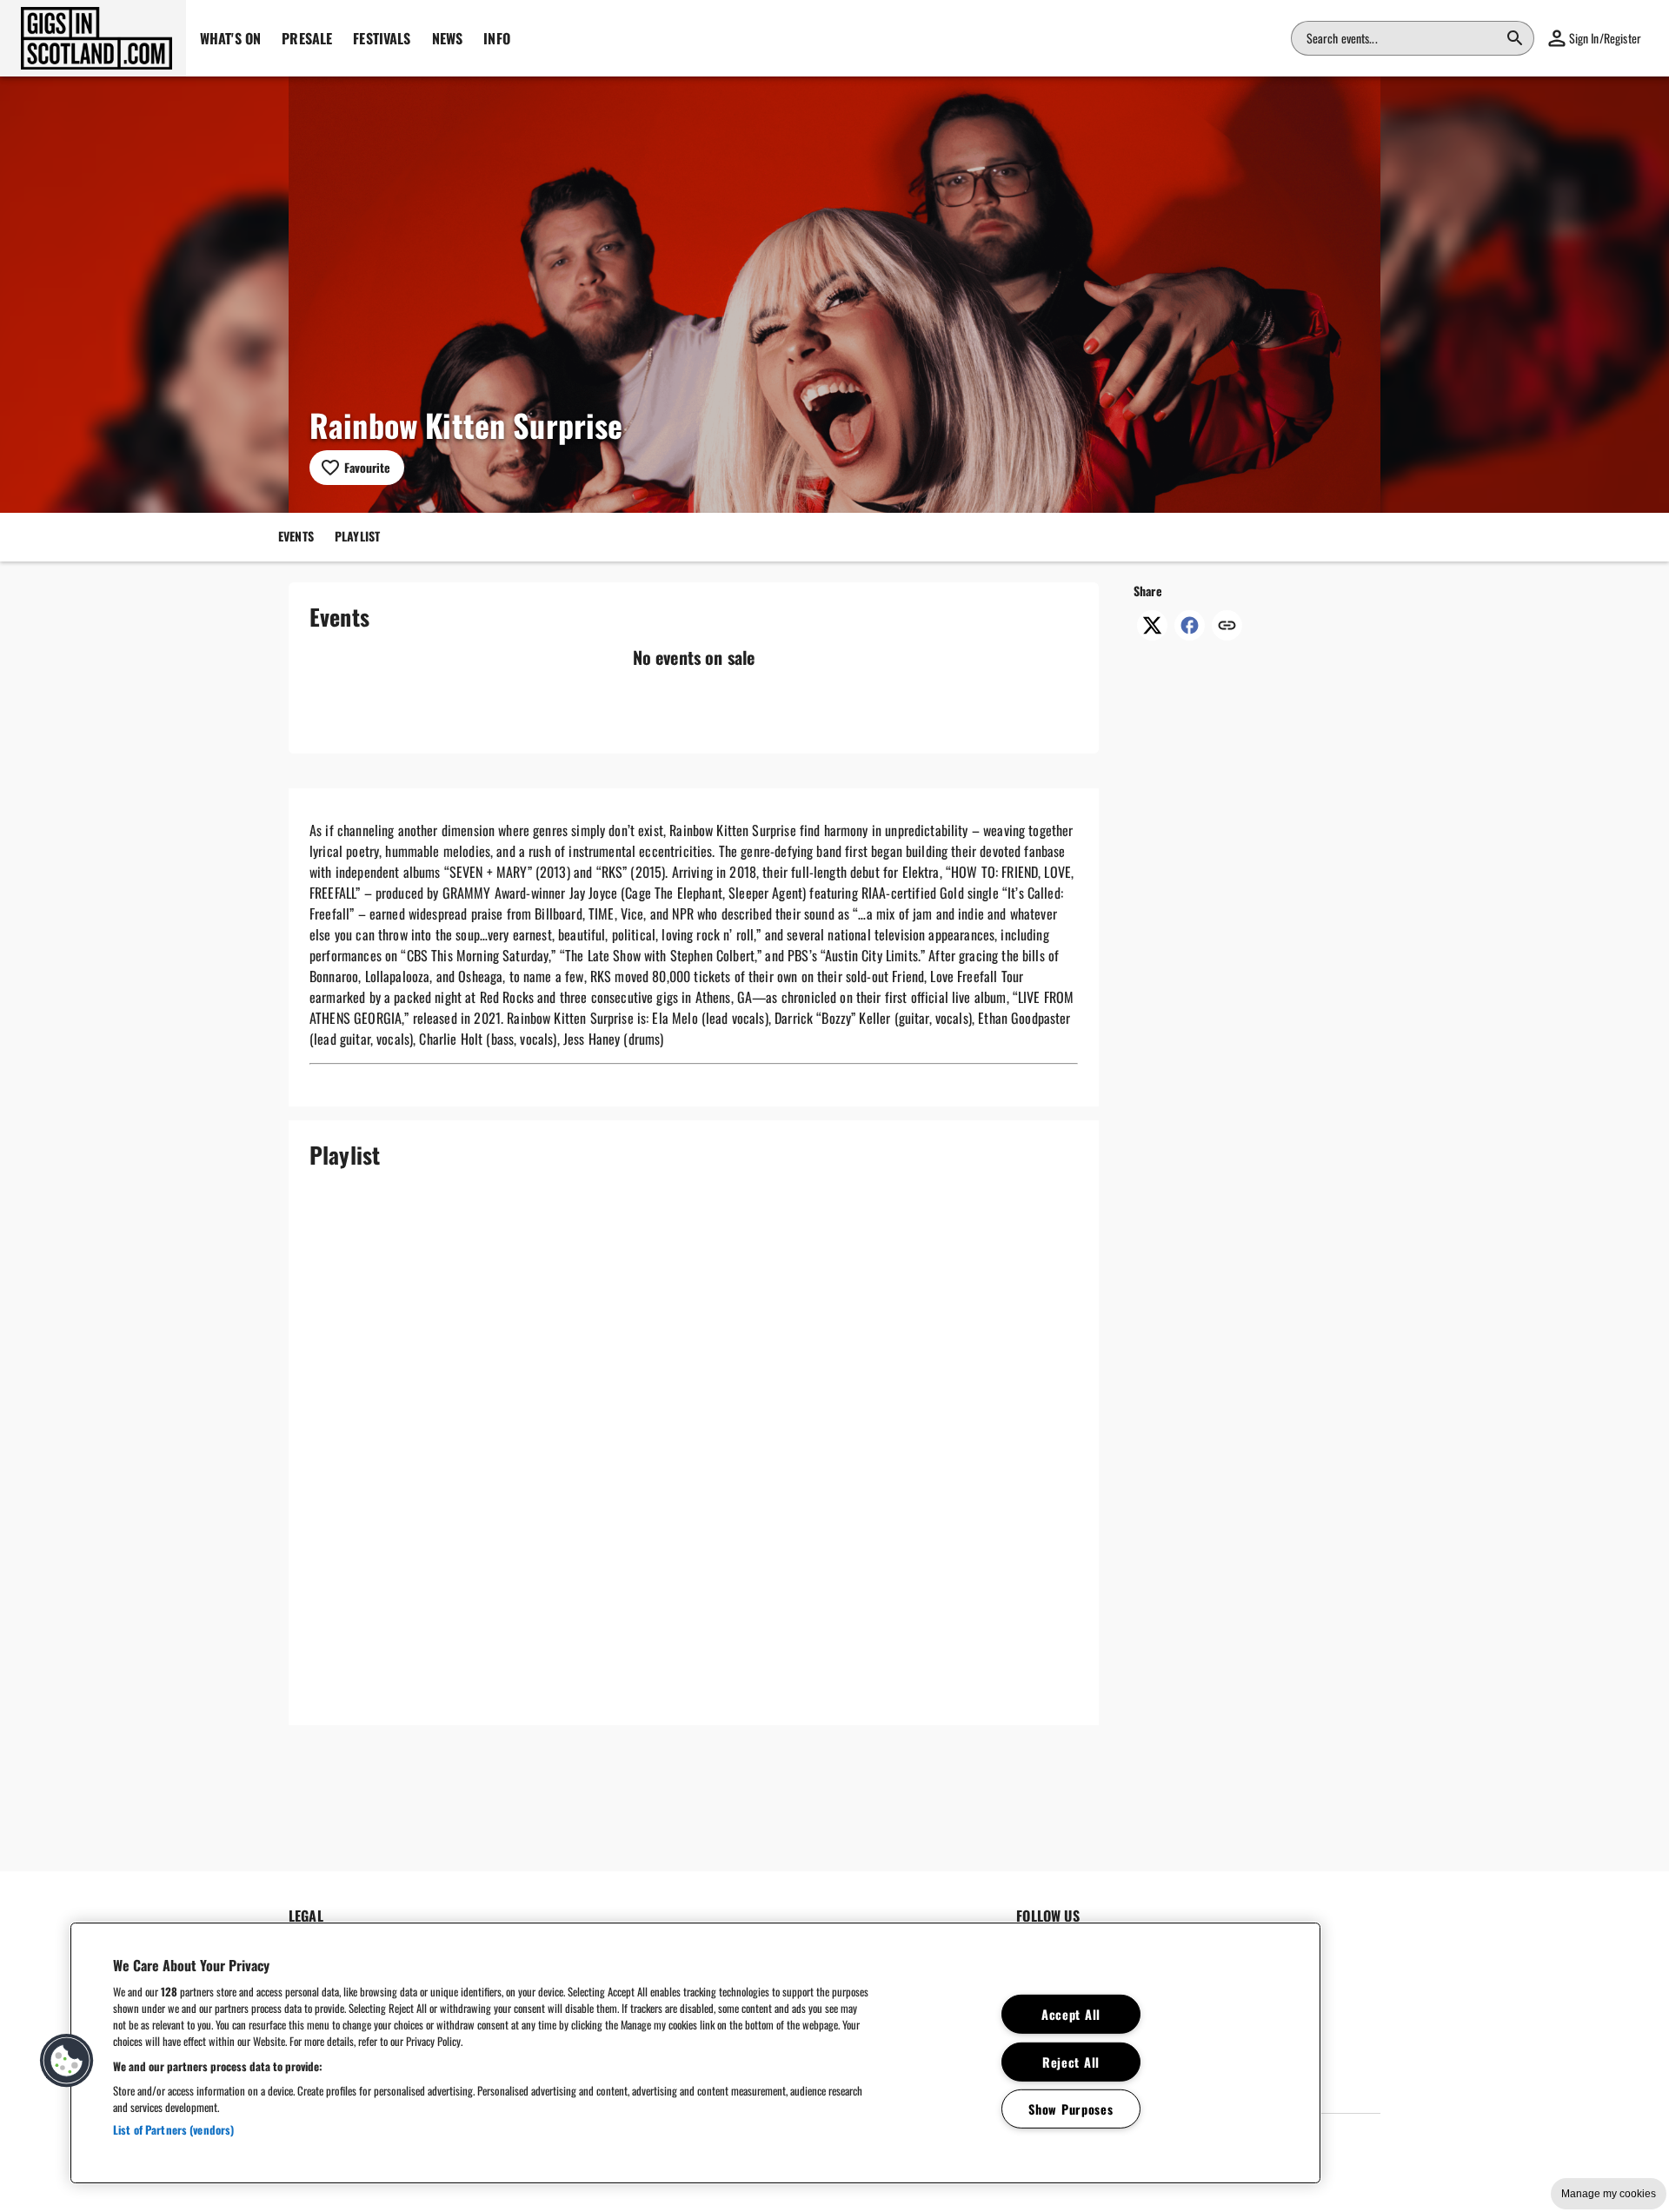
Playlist (357, 535)
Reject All (1071, 2061)
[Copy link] (1227, 627)
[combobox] (1402, 38)
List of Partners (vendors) (173, 2129)
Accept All (1071, 2014)
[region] (695, 2053)
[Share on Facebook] (1190, 634)
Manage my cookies (1609, 2194)
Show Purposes (1071, 2109)
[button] (93, 38)
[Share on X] (1152, 634)
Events (296, 535)
